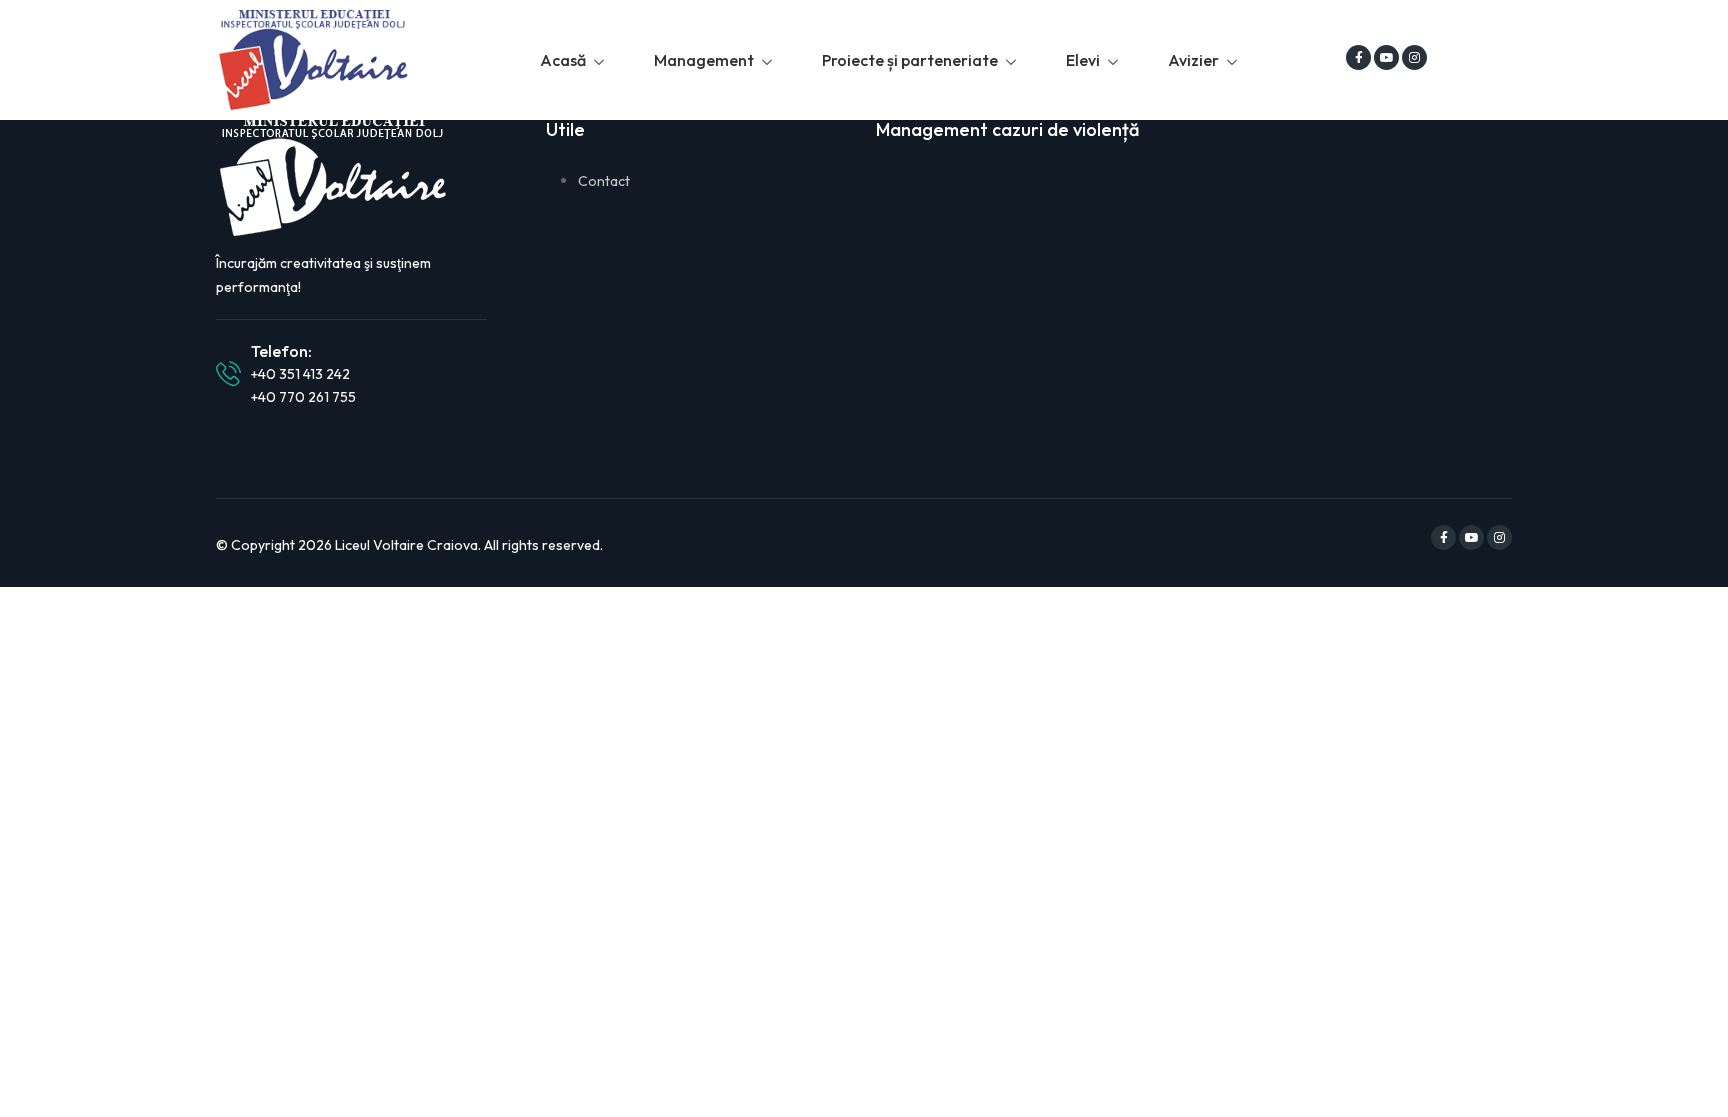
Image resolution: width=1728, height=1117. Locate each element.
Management (704, 60)
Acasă (563, 60)
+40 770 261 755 (303, 397)
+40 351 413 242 (300, 374)
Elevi (1083, 60)
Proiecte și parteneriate (910, 60)
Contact (604, 181)
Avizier (1193, 60)
